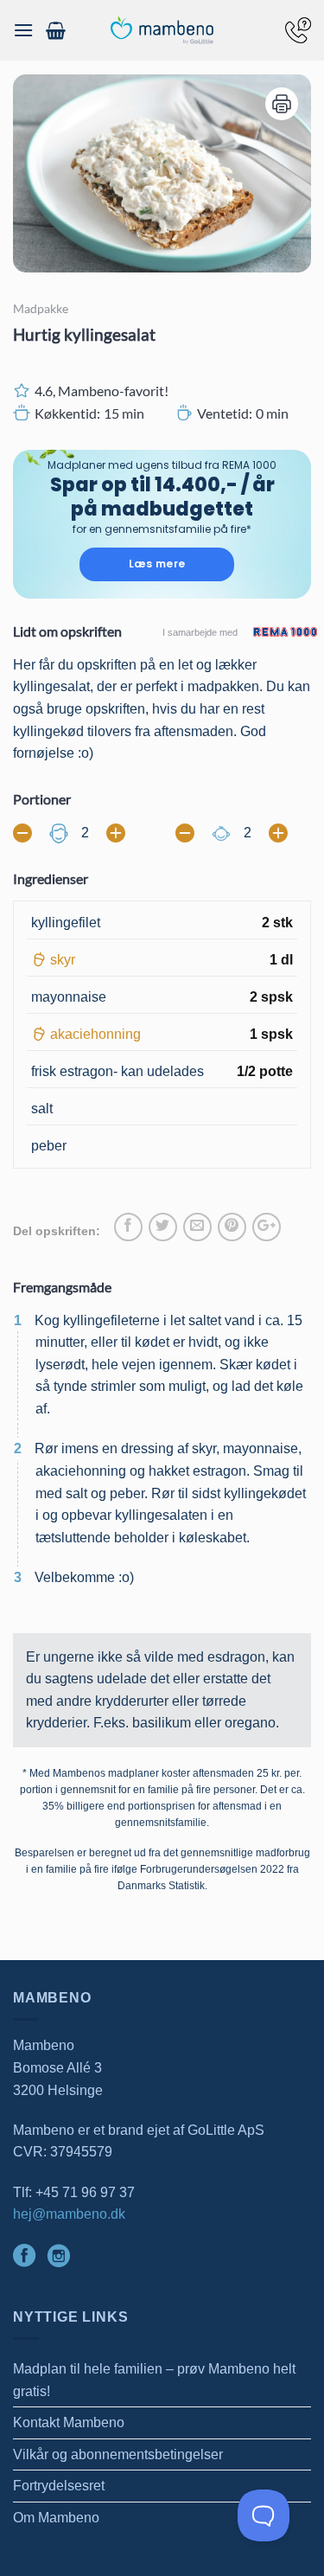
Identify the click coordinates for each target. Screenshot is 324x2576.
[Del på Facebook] (128, 1227)
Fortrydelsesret (59, 2486)
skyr (63, 960)
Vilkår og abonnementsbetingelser (118, 2454)
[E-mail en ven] (197, 1227)
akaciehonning (95, 1034)
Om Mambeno (56, 2518)
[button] (23, 30)
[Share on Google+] (267, 1227)
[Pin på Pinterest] (232, 1227)
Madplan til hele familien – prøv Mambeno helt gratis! (154, 2380)
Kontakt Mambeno (69, 2422)
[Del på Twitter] (163, 1227)
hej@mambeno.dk (69, 2214)
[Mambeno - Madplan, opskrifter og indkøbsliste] (162, 31)
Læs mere (157, 564)
